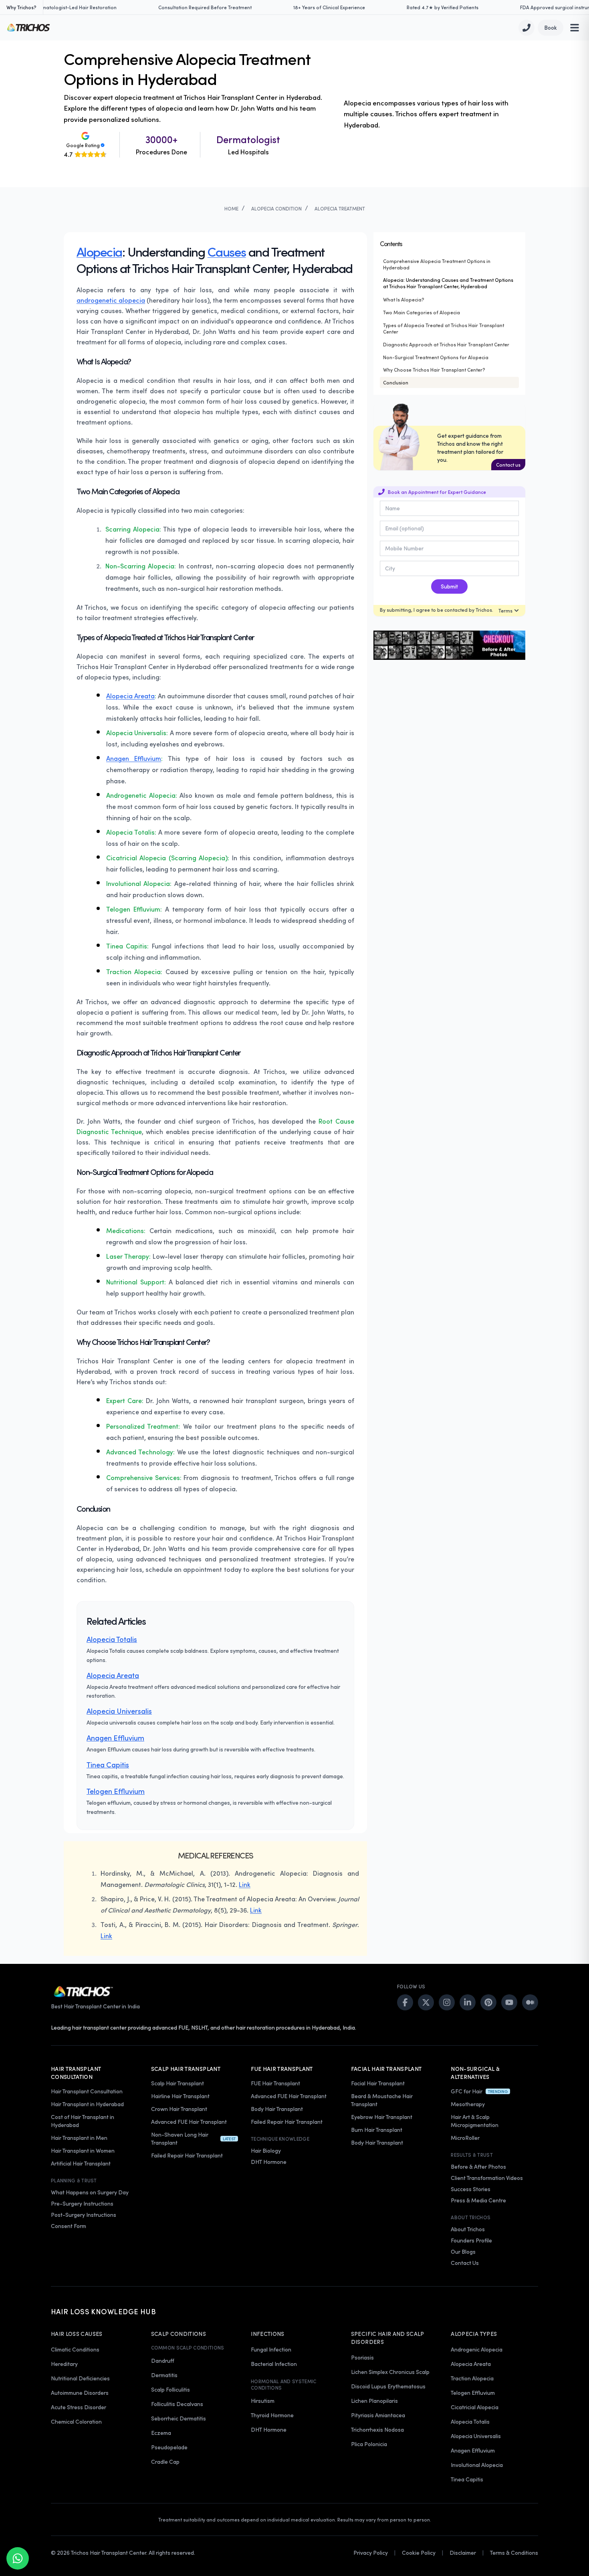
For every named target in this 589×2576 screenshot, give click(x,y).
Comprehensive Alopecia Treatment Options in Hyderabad (437, 264)
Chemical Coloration (76, 2421)
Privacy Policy (371, 2553)
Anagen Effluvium (134, 758)
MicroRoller (465, 2138)
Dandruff (163, 2361)
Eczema (161, 2433)
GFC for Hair (467, 2091)
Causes (227, 251)
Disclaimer (463, 2553)
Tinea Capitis (108, 1765)
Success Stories (471, 2189)
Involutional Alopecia (477, 2465)
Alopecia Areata (130, 696)
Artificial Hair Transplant (81, 2163)
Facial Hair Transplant (378, 2083)
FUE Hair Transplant (275, 2083)
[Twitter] (426, 2002)
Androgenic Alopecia (477, 2349)
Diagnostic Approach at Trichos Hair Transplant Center (446, 344)
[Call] (526, 28)
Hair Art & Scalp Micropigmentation (475, 2121)
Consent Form (69, 2226)
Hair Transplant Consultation (87, 2091)
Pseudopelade (169, 2447)
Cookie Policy (419, 2553)
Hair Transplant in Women (83, 2150)
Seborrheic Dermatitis (179, 2418)
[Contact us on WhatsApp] (18, 2558)
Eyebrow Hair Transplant (382, 2117)
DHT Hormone (269, 2162)
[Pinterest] (488, 2002)
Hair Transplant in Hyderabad (87, 2104)
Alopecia (99, 251)
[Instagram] (447, 2002)
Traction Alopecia (472, 2378)
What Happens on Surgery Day (90, 2192)
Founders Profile (471, 2240)
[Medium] (530, 2002)
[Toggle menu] (575, 28)
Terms (505, 611)
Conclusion (396, 382)
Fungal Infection (271, 2349)
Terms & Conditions (514, 2553)
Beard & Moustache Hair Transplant (382, 2100)
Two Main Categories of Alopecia (422, 312)
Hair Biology (266, 2150)
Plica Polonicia (369, 2444)
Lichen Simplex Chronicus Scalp (390, 2372)
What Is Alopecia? (404, 299)
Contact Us (465, 2263)
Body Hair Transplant (277, 2109)
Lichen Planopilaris (374, 2401)
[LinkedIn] (468, 2002)
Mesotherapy (468, 2104)
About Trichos (468, 2229)
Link (245, 1884)
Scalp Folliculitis (170, 2389)
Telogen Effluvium (116, 1791)
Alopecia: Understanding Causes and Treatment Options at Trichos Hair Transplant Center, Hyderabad (448, 283)
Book (551, 27)
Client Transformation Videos (487, 2178)
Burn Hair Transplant (377, 2130)
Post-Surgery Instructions (84, 2215)
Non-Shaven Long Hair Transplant (180, 2138)
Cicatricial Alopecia (475, 2407)
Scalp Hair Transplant (178, 2083)
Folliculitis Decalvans (177, 2404)
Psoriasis (362, 2357)
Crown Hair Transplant (179, 2109)
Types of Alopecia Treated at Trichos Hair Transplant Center (444, 328)
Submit (449, 586)
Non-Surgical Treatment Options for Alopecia (436, 357)
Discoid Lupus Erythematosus (388, 2386)
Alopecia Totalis (112, 1639)
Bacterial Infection (274, 2364)
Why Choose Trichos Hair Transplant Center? (434, 370)
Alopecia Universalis (119, 1711)
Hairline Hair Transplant (180, 2096)
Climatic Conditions (75, 2349)
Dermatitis (164, 2375)
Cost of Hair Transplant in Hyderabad (83, 2121)
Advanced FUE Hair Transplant (189, 2122)
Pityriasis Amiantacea (378, 2415)
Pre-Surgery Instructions (82, 2203)
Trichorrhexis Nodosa (377, 2429)
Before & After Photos (478, 2167)
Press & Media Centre (478, 2200)
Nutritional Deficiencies (80, 2378)
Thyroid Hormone (272, 2415)
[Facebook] (405, 2002)
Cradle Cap (165, 2462)
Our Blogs (463, 2251)
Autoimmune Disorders (80, 2393)
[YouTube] (509, 2002)
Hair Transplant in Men (79, 2138)
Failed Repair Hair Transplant (187, 2155)
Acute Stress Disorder (79, 2407)
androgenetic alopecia (111, 300)
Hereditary (64, 2364)
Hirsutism (263, 2401)
